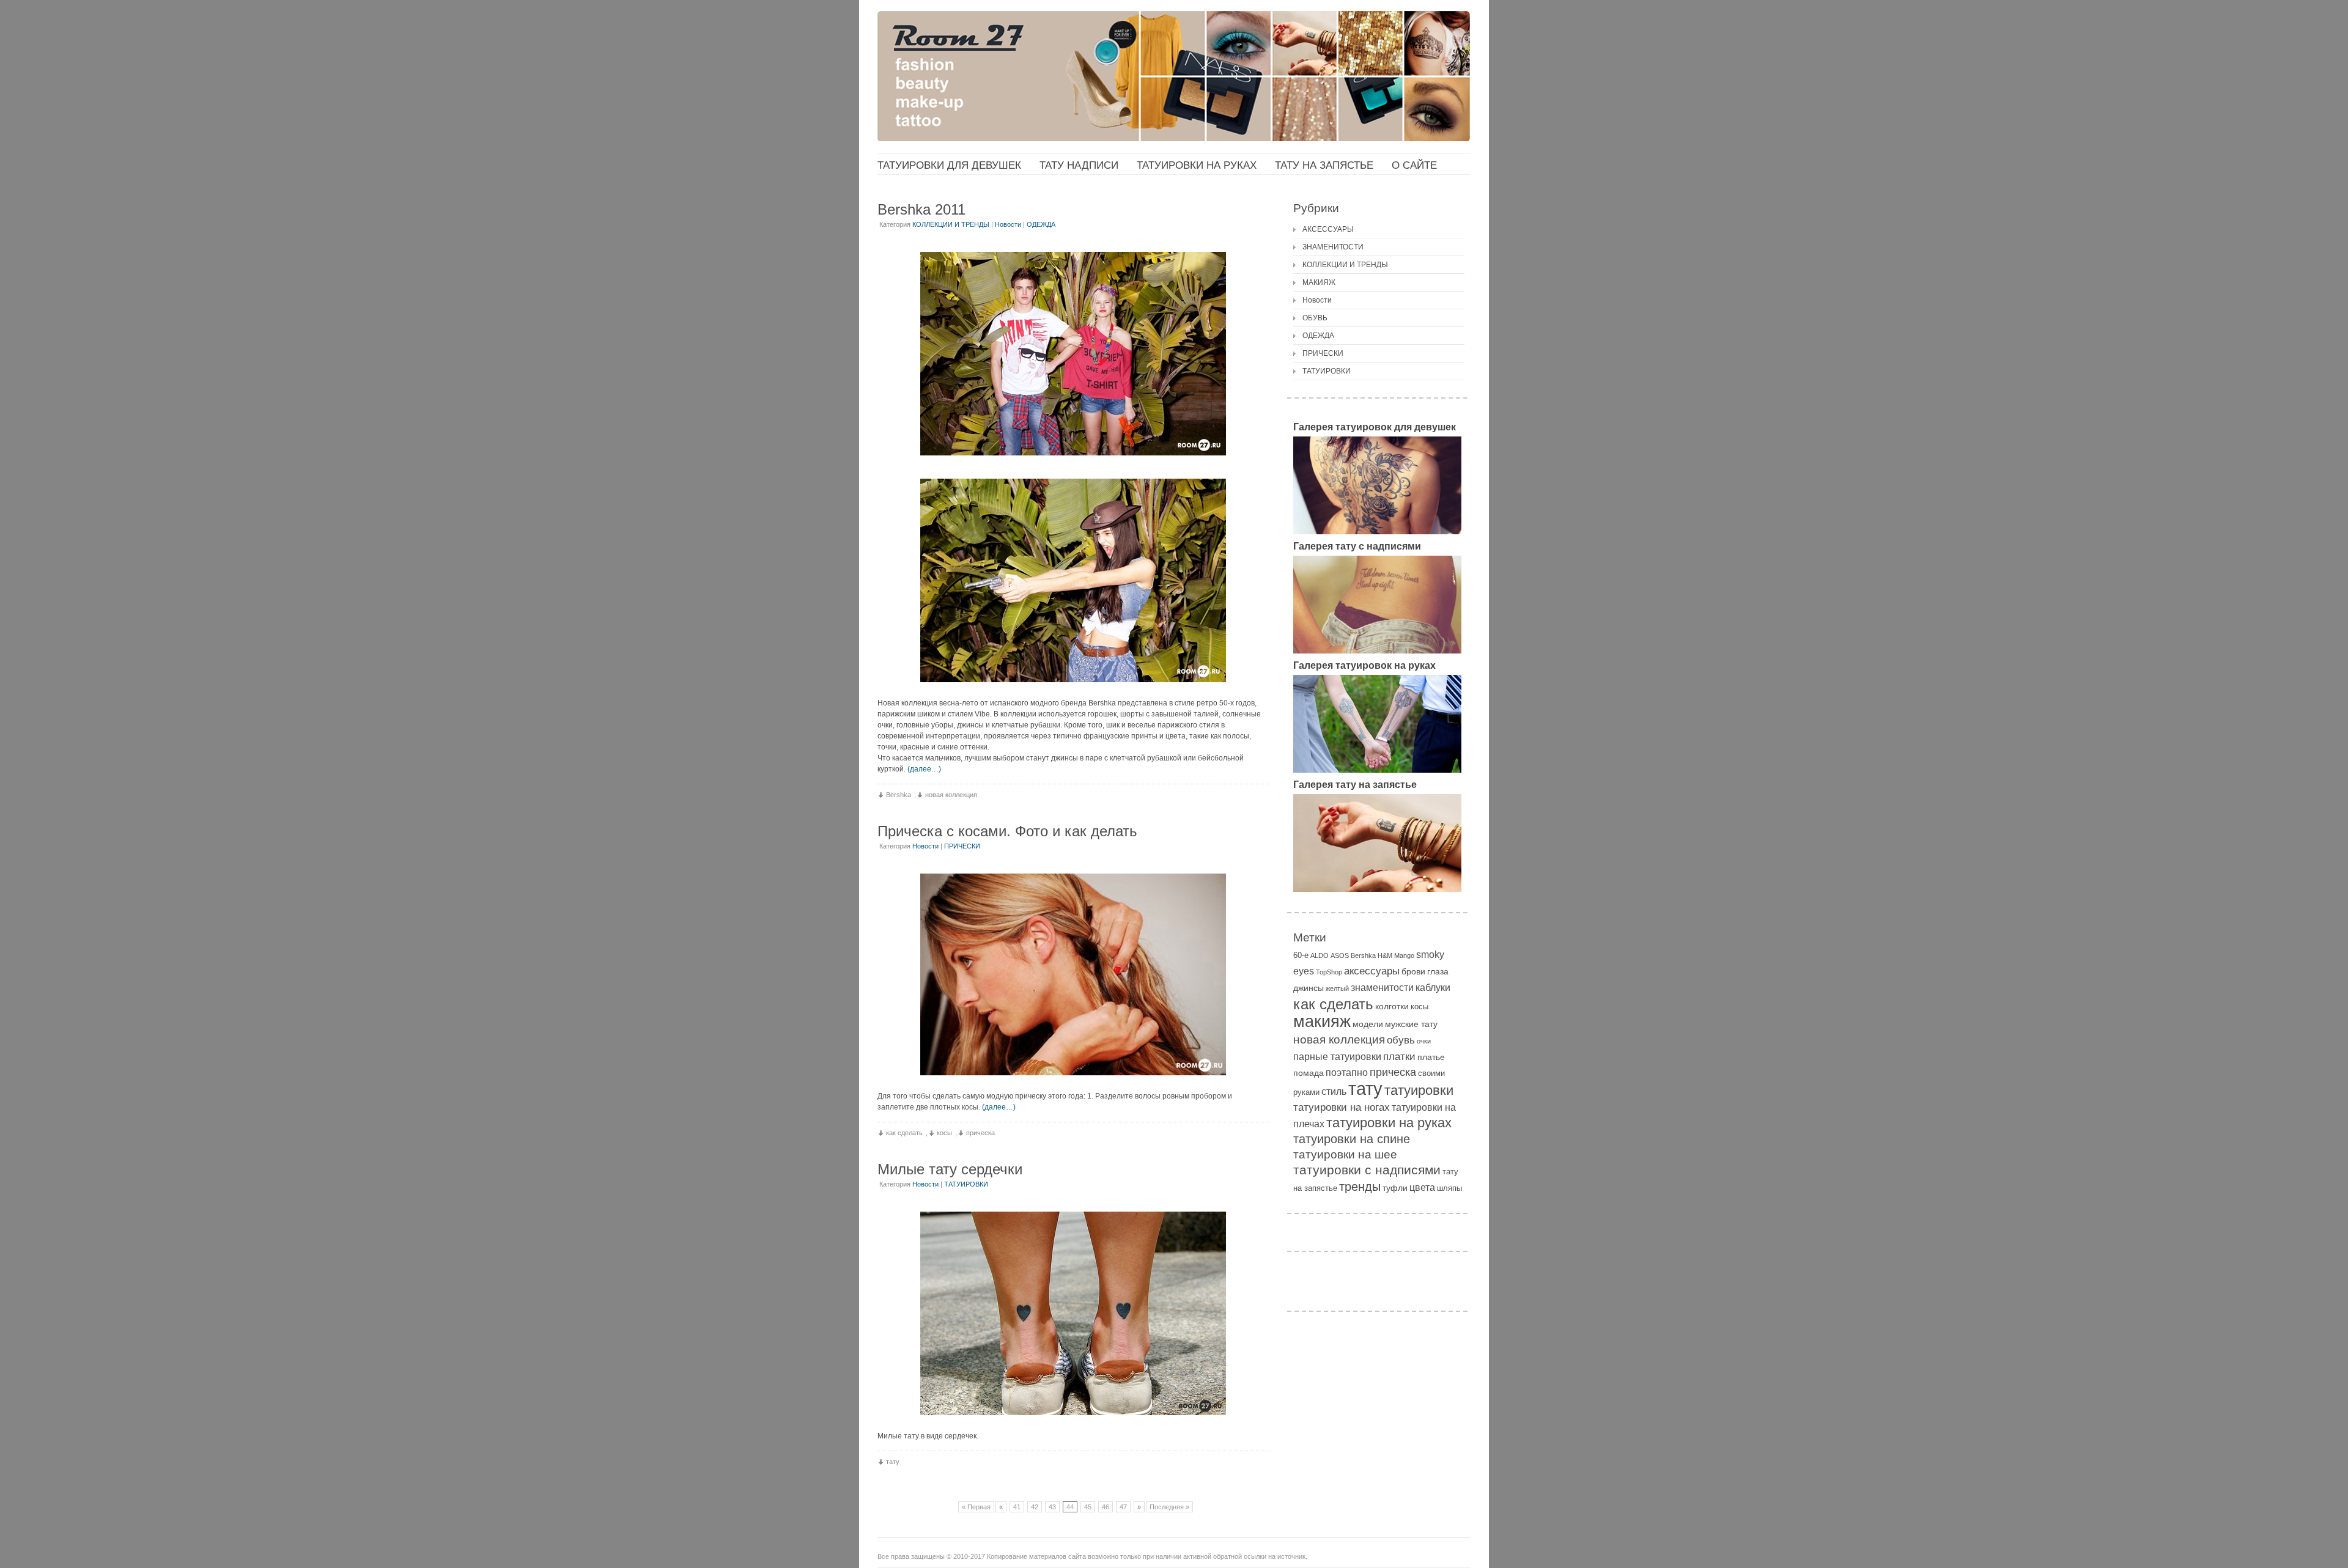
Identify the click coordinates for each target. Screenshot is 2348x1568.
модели (1368, 1024)
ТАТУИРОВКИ (966, 1184)
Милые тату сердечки (950, 1169)
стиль (1334, 1091)
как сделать (904, 1133)
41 (1017, 1507)
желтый (1337, 988)
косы (944, 1133)
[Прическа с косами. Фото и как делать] (1073, 974)
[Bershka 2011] (1073, 354)
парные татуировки (1337, 1057)
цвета (1422, 1187)
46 (1106, 1507)
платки (1399, 1057)
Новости (1008, 224)
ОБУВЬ (1315, 318)
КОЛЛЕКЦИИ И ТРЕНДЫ (951, 224)
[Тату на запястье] (1377, 889)
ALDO (1320, 955)
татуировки (1419, 1090)
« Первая (976, 1507)
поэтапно (1347, 1073)
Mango (1404, 955)
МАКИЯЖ (1319, 282)
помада (1309, 1073)
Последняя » (1169, 1507)
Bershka (899, 795)
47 (1123, 1507)
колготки (1392, 1006)
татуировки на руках (1389, 1123)
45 (1088, 1507)
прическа (980, 1133)
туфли (1395, 1188)
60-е (1301, 955)
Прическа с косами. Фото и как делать (1007, 831)
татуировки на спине (1352, 1139)
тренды (1360, 1187)
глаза (1438, 971)
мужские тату (1411, 1024)
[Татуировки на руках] (1377, 770)
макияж (1322, 1021)
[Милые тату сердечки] (1073, 1313)
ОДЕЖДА (1041, 224)
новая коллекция (951, 795)
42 (1035, 1507)
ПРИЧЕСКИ (962, 846)
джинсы (1309, 988)
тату (893, 1462)
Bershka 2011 (921, 209)
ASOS (1340, 955)
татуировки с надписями (1367, 1170)
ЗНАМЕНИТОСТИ (1333, 247)
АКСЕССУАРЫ (1328, 229)
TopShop (1329, 972)
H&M (1385, 955)
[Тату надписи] (1377, 651)
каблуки (1433, 988)
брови (1413, 971)
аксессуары (1372, 971)
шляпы (1449, 1188)
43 (1052, 1507)
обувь (1401, 1040)
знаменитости (1382, 988)
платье (1431, 1057)
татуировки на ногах (1342, 1107)
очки (1424, 1041)
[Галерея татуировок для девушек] (1377, 532)
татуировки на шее (1345, 1154)
